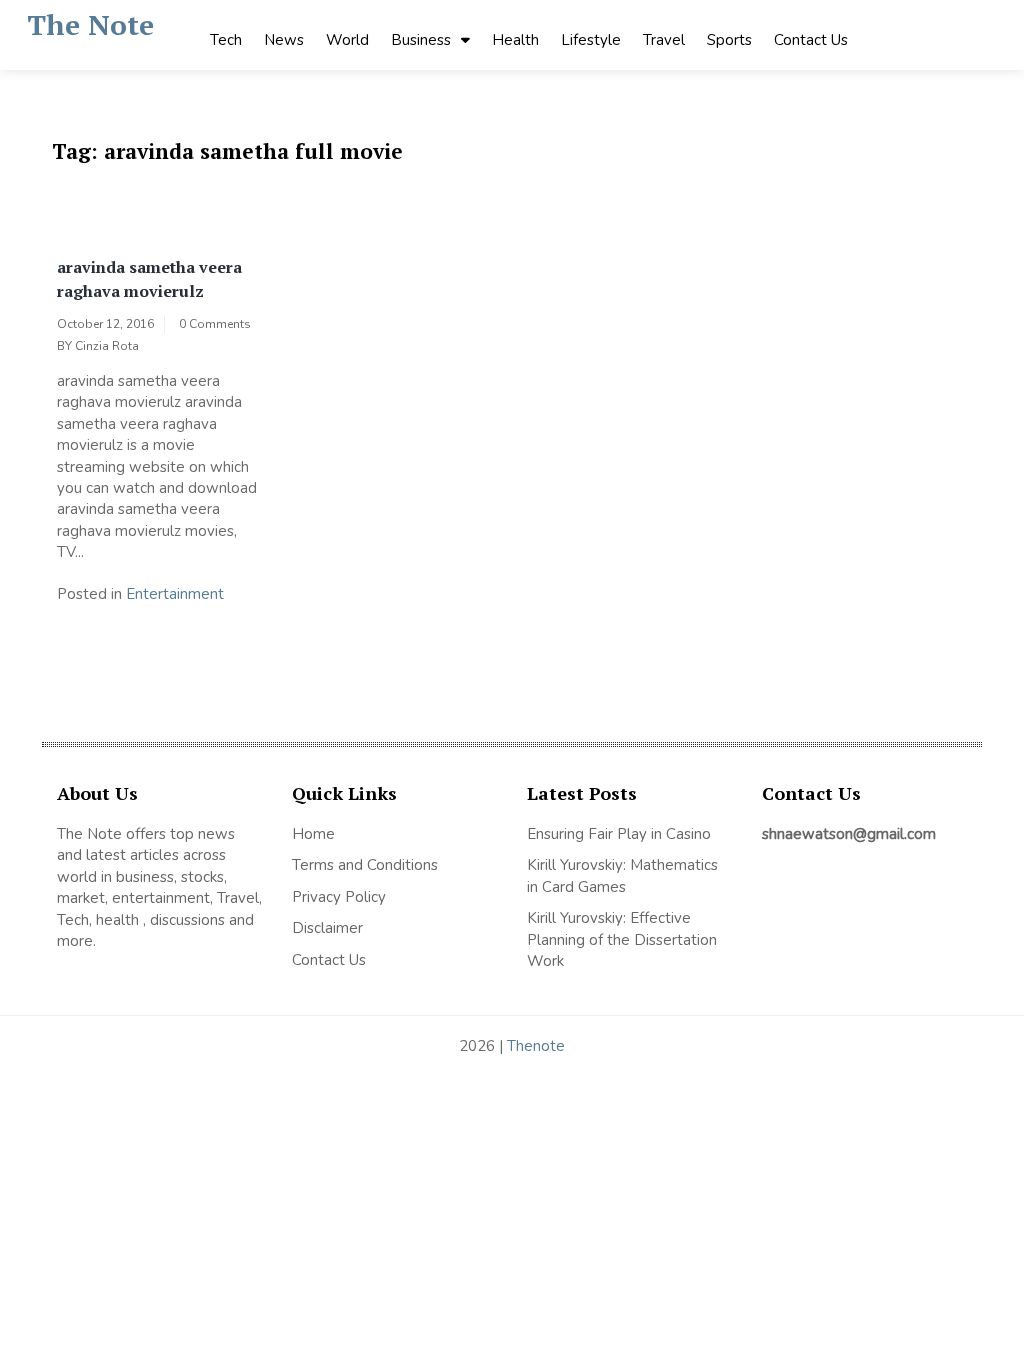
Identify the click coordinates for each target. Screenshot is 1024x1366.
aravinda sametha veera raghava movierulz (149, 279)
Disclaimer (327, 928)
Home (313, 834)
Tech (226, 40)
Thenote (536, 1046)
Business (421, 40)
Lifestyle (591, 40)
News (284, 40)
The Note (90, 24)
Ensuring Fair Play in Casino (619, 834)
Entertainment (175, 594)
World (347, 40)
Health (515, 40)
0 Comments (215, 324)
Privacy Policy (339, 897)
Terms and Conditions (365, 865)
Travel (664, 40)
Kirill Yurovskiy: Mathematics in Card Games (622, 875)
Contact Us (811, 40)
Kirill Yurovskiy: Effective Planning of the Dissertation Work (622, 939)
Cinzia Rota (107, 346)
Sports (729, 40)
